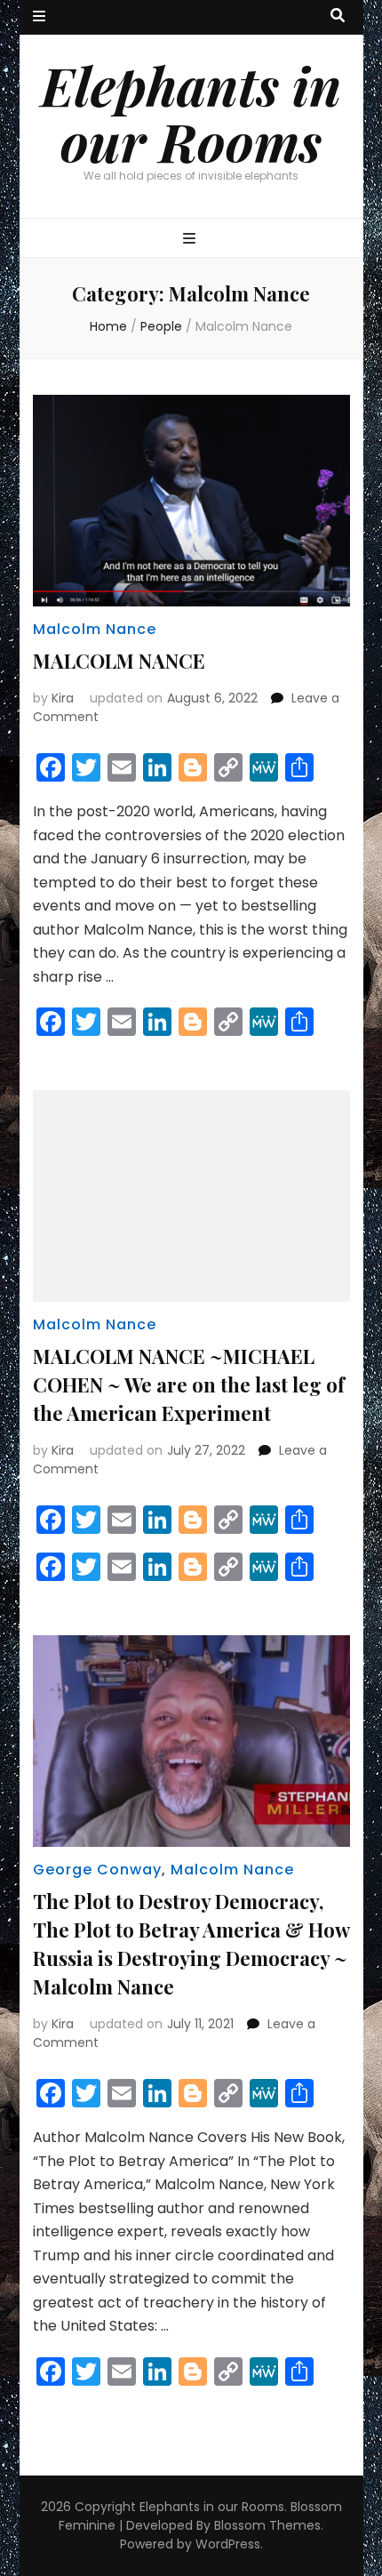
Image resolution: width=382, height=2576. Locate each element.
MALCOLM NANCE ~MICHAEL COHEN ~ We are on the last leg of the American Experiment (189, 1384)
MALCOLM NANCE (119, 661)
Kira (63, 698)
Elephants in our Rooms (191, 112)
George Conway (97, 1870)
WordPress (228, 2544)
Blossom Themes (267, 2525)
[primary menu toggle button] (191, 240)
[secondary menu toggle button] (39, 17)
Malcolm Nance (95, 629)
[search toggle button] (338, 16)
